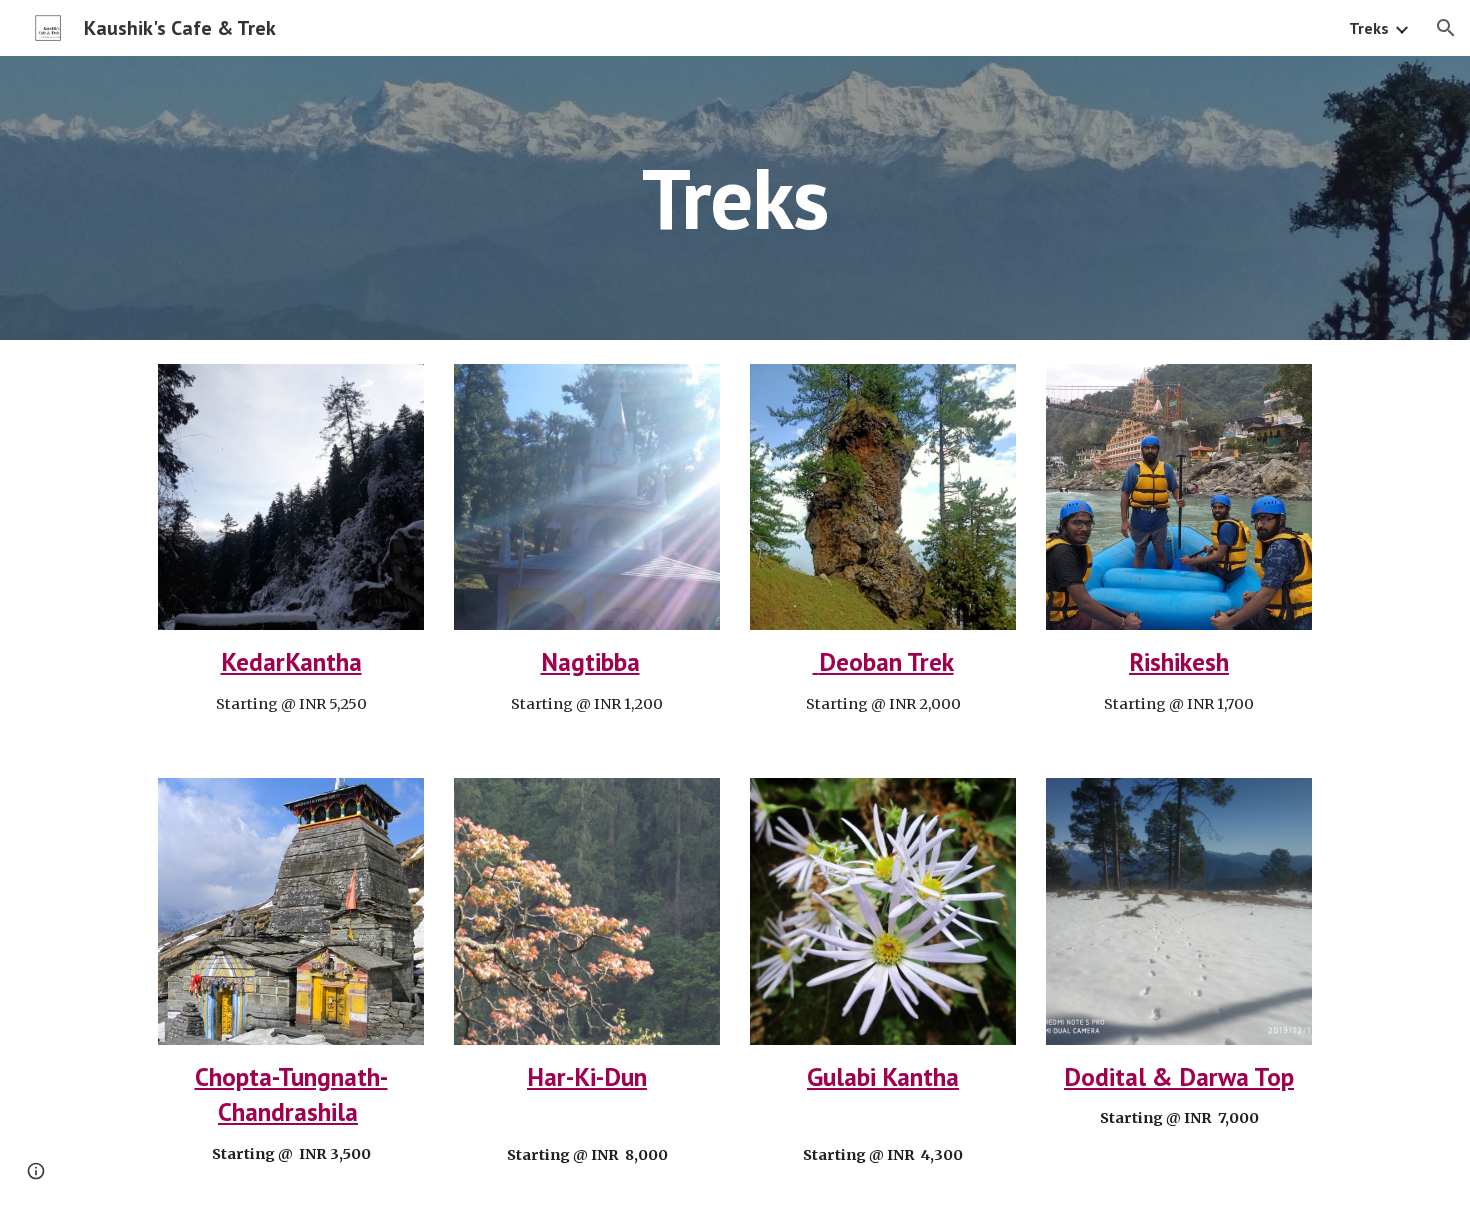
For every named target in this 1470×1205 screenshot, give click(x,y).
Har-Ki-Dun (587, 1076)
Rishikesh (1179, 661)
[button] (1446, 28)
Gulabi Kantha (883, 1076)
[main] (735, 197)
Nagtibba (590, 661)
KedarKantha (291, 661)
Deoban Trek (883, 661)
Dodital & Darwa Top (1179, 1076)
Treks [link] (1369, 28)
